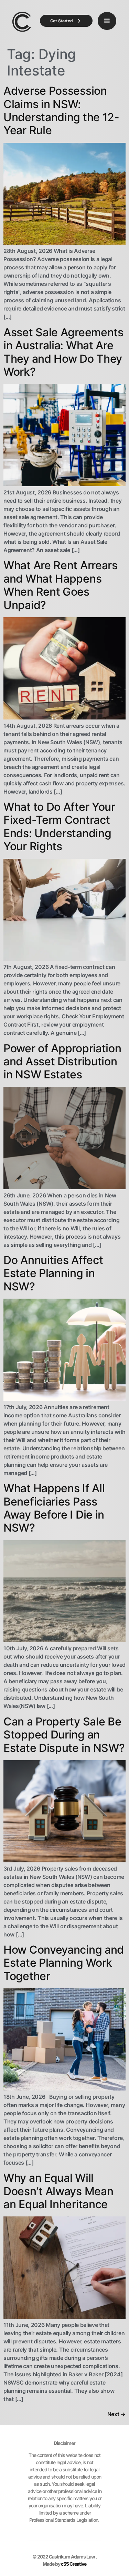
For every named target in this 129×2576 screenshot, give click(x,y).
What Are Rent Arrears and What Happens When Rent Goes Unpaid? (61, 585)
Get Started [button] (62, 21)
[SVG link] (22, 22)
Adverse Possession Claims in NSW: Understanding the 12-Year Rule (61, 110)
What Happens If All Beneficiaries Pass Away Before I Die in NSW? (54, 1508)
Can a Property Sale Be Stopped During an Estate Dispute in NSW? (64, 1735)
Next (116, 2414)
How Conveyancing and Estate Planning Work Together (64, 1963)
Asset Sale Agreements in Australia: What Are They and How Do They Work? (63, 352)
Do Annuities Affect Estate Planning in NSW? (53, 1273)
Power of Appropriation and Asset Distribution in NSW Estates (62, 1062)
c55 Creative (74, 2564)
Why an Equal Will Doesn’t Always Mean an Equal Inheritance (58, 2191)
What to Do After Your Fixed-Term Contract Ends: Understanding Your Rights (59, 827)
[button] (107, 21)
